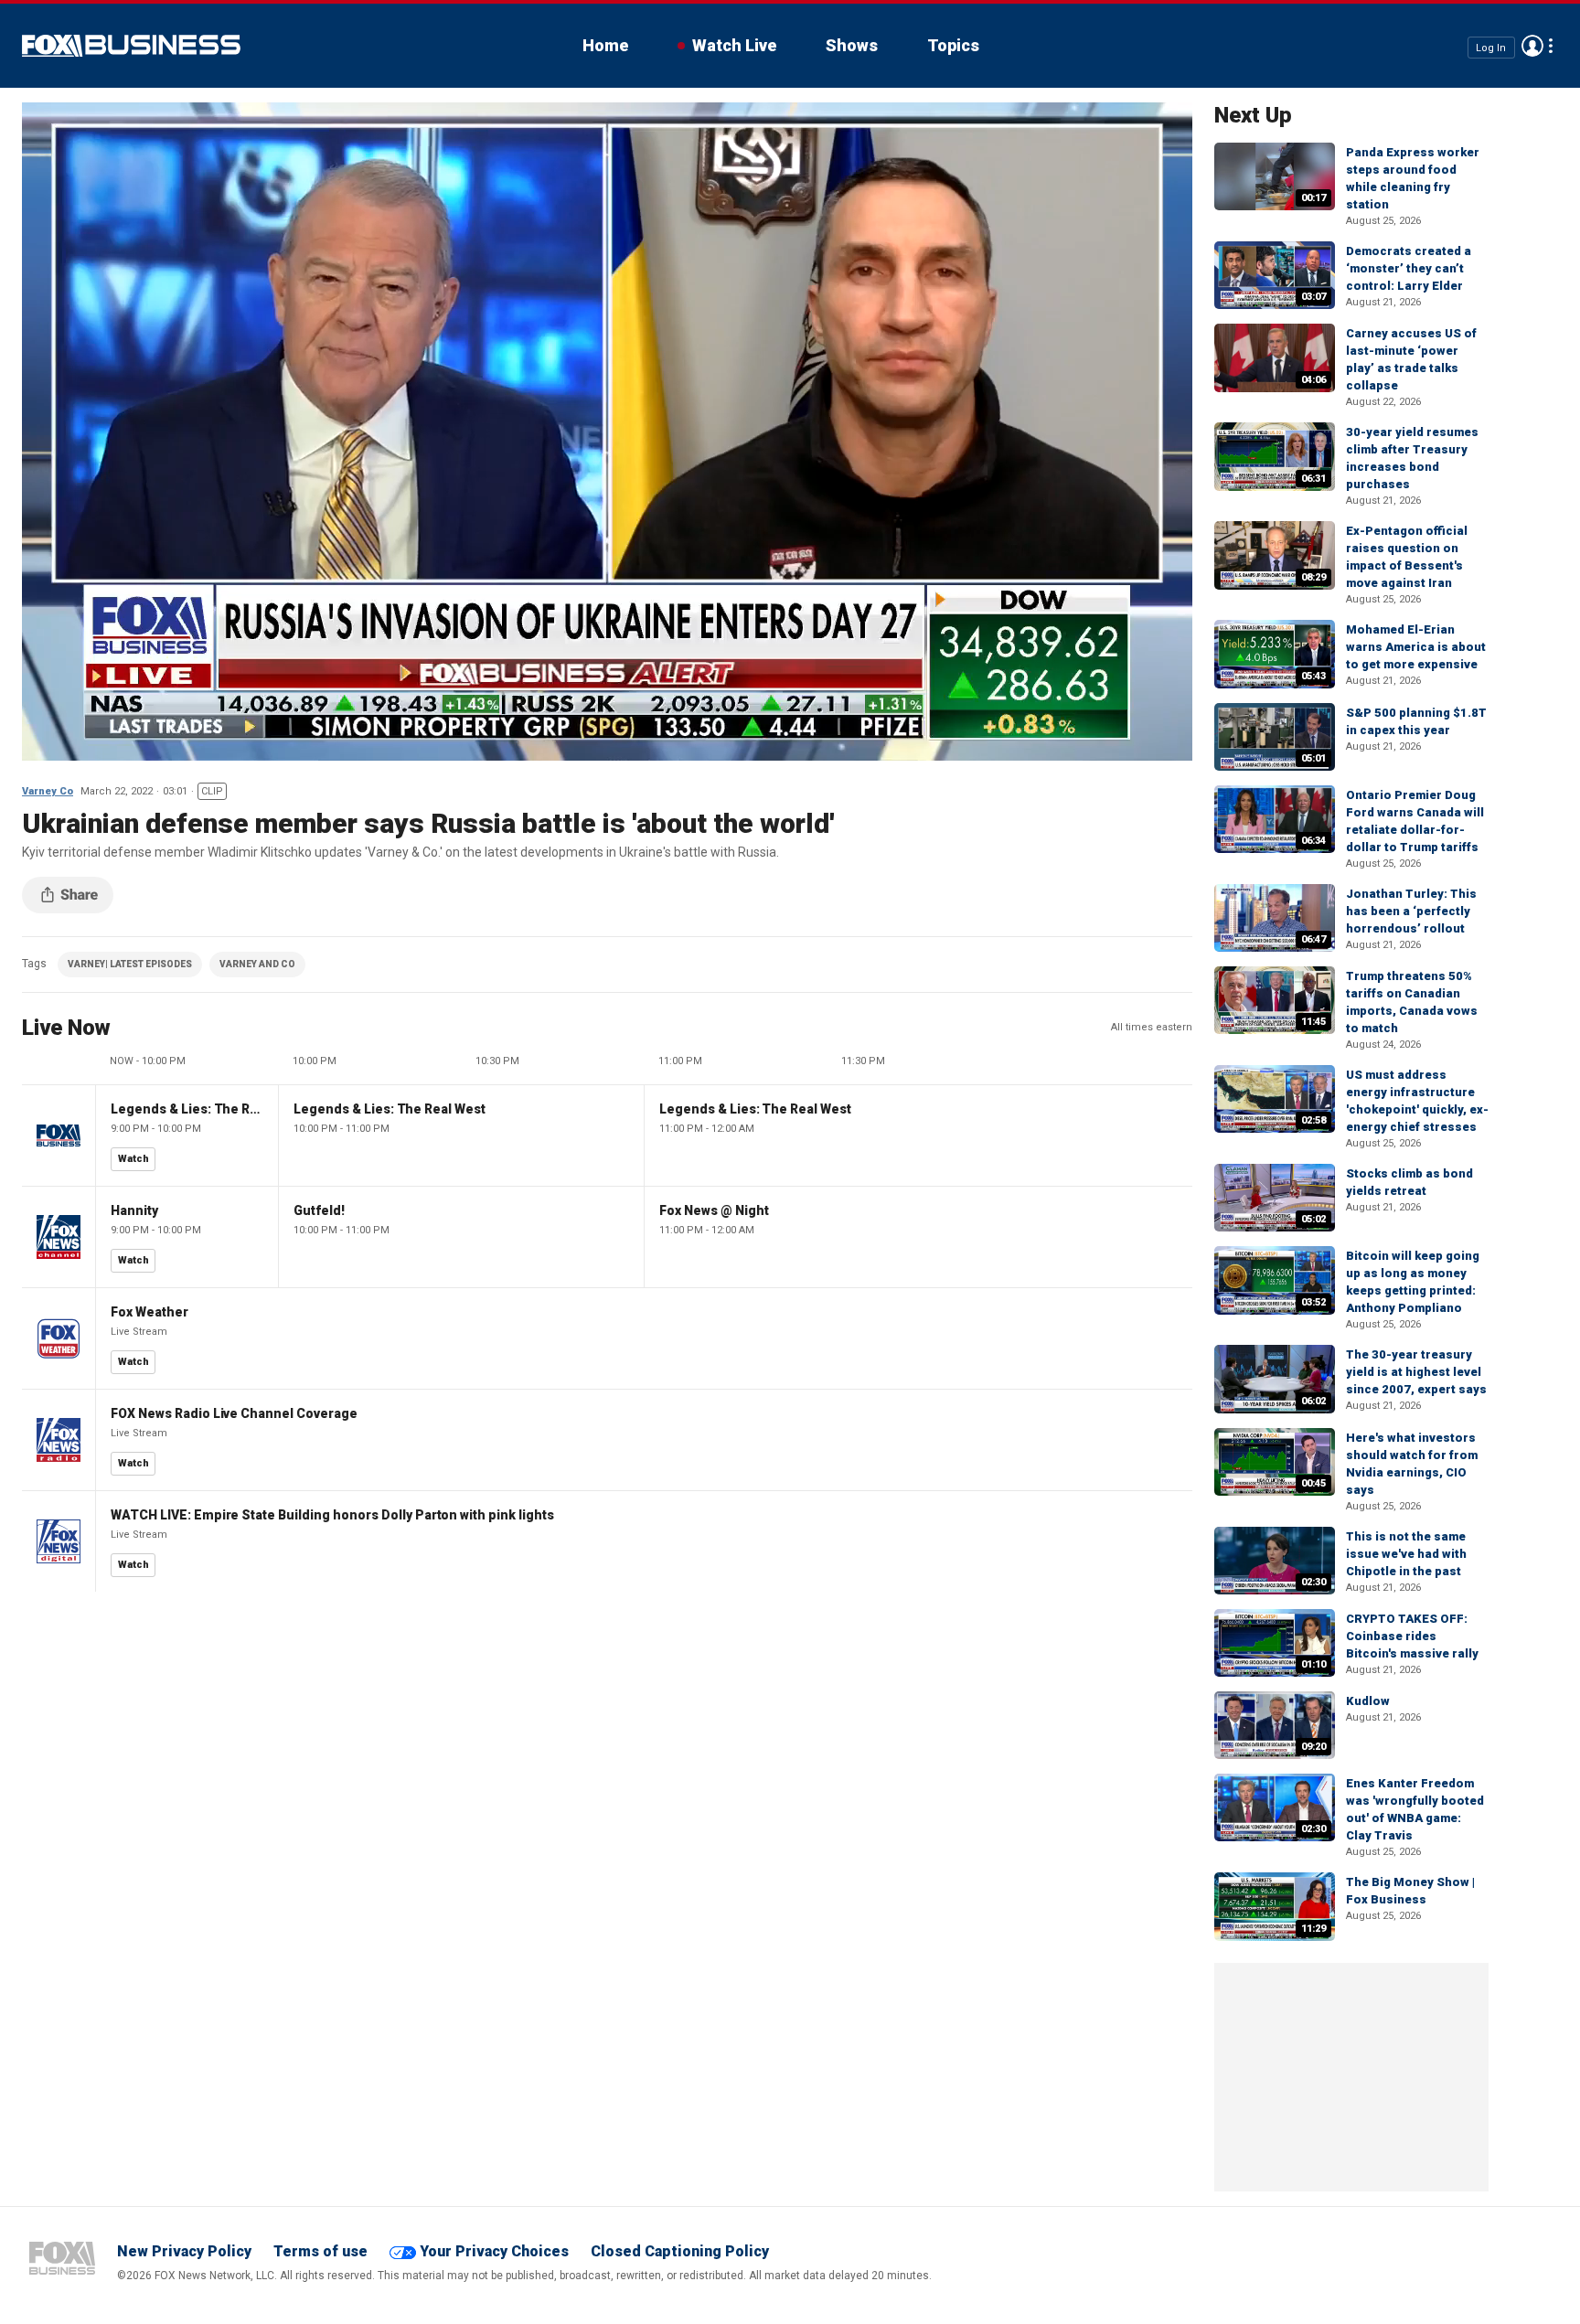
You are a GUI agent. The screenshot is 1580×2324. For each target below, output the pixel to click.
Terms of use (320, 2251)
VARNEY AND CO (257, 964)
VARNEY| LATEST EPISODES (130, 964)
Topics (953, 45)
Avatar (1532, 46)
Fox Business (131, 46)
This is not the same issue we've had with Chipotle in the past (1406, 1554)
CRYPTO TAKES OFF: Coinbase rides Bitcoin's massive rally (1412, 1636)
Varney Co (48, 791)
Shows (852, 45)
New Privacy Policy (184, 2251)
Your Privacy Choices (494, 2251)
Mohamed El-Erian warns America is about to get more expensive (1416, 647)
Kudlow (1368, 1701)
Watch (133, 1159)
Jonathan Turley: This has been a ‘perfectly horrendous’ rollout (1411, 911)
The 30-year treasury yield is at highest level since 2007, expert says (1416, 1372)
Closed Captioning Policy (680, 2251)
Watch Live (734, 45)
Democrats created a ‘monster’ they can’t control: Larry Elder (1409, 268)
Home (605, 45)
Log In (1491, 47)
